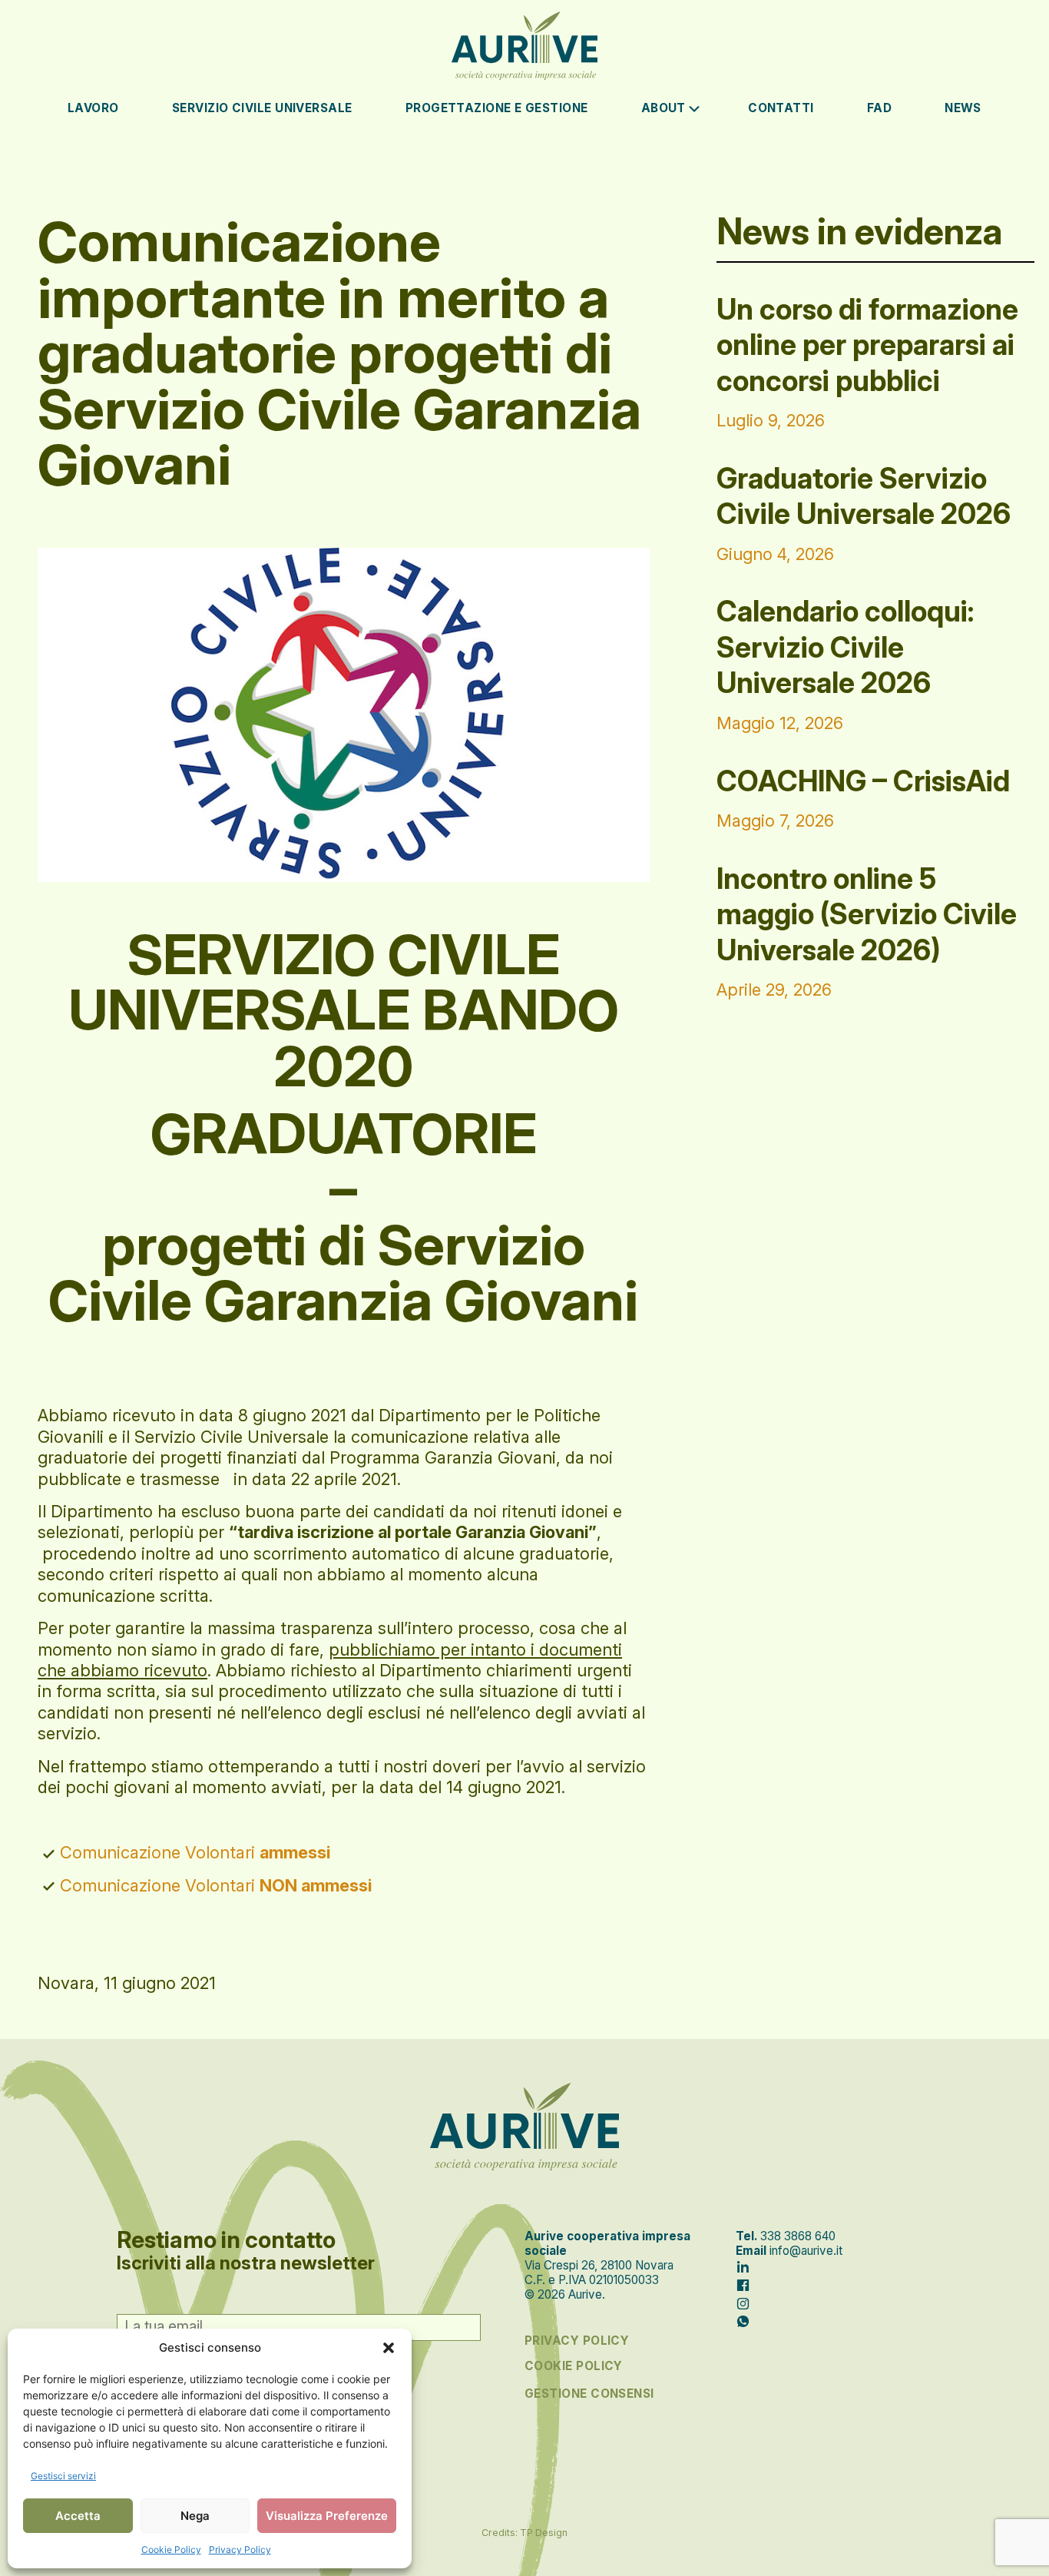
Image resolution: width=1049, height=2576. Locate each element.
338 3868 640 (798, 2236)
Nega (195, 2516)
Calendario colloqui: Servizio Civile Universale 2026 (845, 647)
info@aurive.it (806, 2251)
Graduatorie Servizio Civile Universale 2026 (864, 496)
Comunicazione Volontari (195, 1852)
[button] (389, 2348)
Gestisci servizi (63, 2476)
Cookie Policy (171, 2549)
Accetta (78, 2516)
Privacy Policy (240, 2549)
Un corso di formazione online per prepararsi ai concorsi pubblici (867, 345)
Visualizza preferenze (327, 2516)
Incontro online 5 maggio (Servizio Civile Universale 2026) (867, 914)
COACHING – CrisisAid (863, 781)
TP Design (544, 2533)
